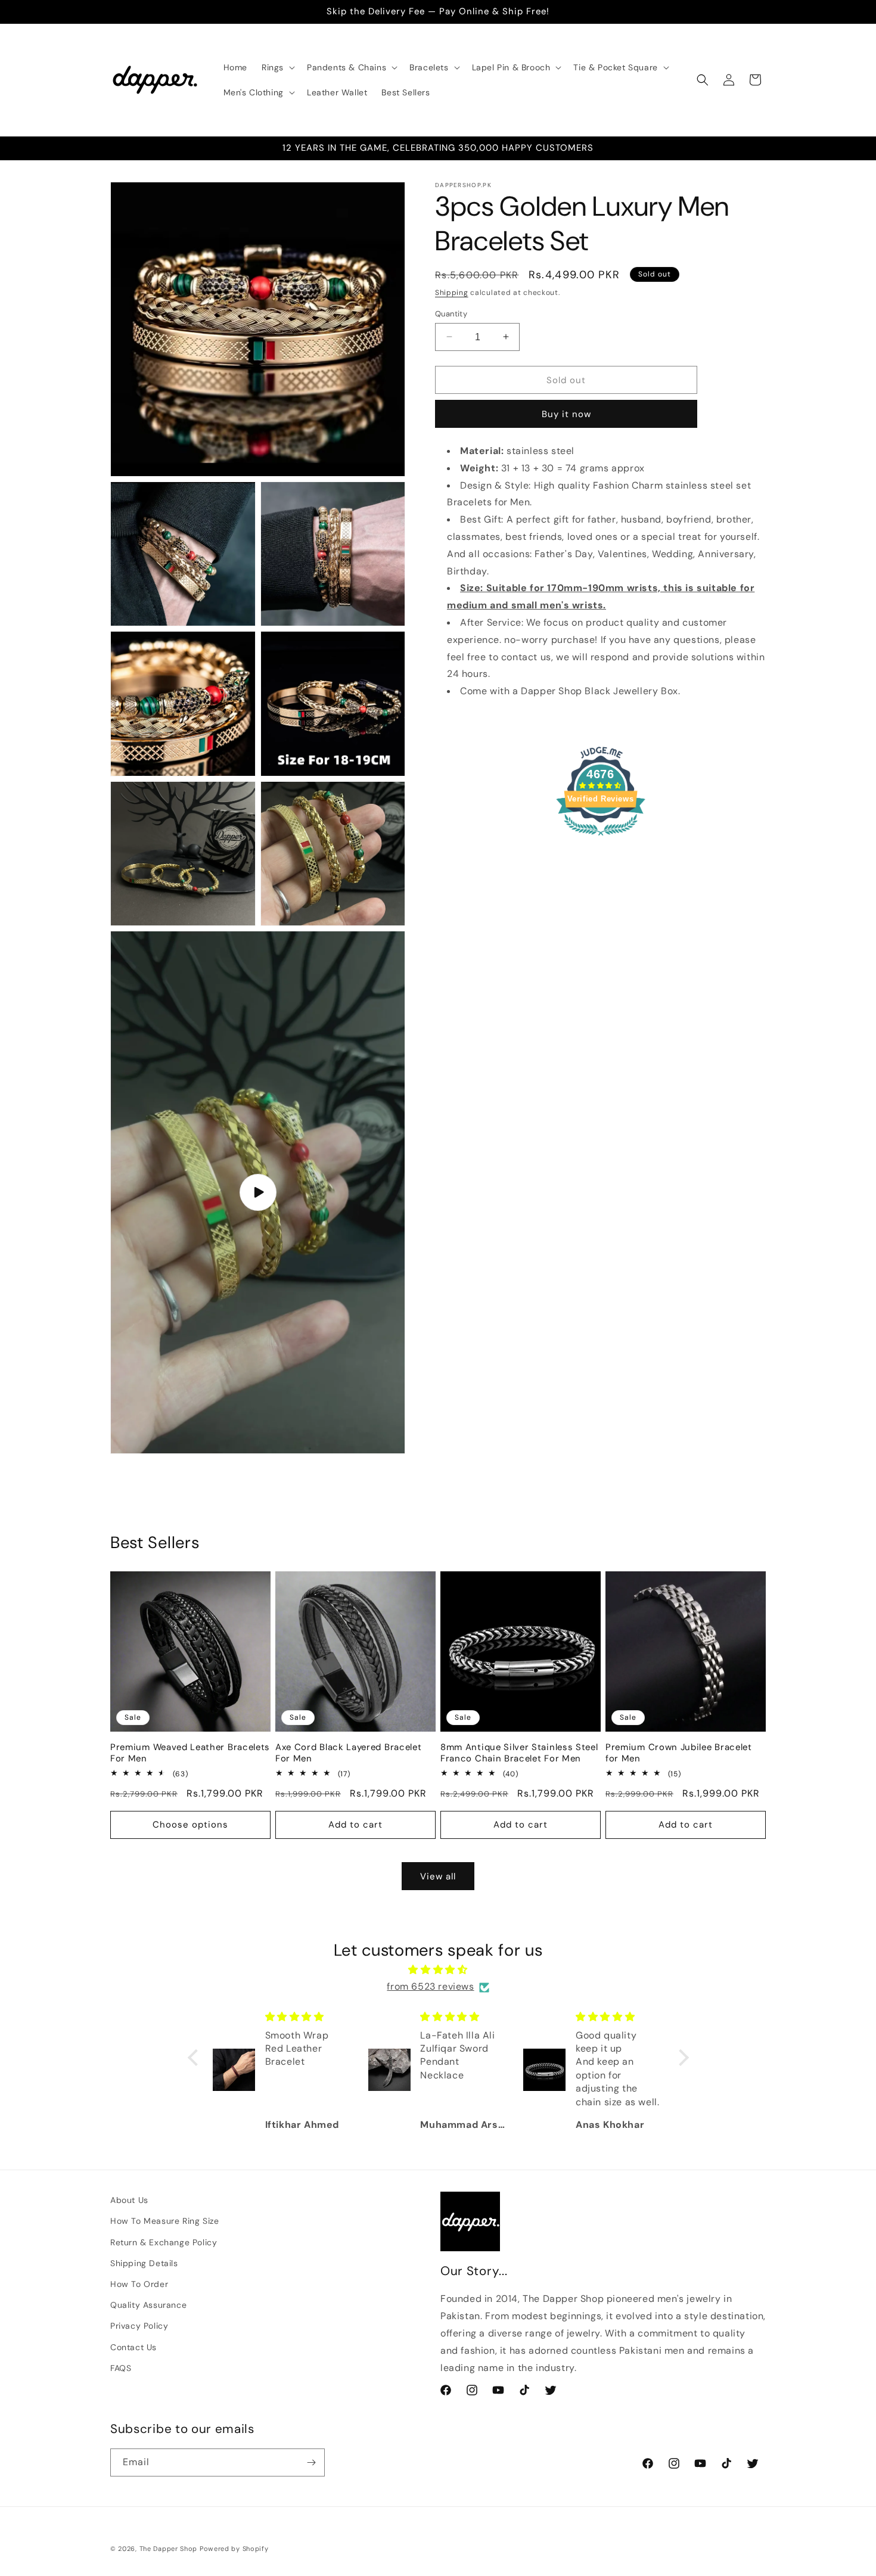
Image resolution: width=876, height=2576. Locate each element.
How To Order (139, 2284)
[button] (277, 67)
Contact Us (133, 2347)
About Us (129, 2200)
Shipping (452, 293)
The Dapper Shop (169, 2549)
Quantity (451, 313)
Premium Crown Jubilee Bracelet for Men (679, 1753)
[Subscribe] (311, 2462)
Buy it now (566, 414)
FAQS (121, 2368)
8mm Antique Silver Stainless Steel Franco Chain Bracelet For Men (519, 1753)
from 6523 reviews (430, 1987)
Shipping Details (144, 2263)
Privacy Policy (139, 2326)
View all (438, 1876)
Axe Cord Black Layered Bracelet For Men (348, 1753)
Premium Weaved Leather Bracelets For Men (190, 1753)
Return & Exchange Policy (164, 2242)
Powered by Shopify (234, 2549)
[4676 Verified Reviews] (601, 837)
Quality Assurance (148, 2305)
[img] (438, 1970)
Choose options (190, 1825)
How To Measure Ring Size (164, 2221)
